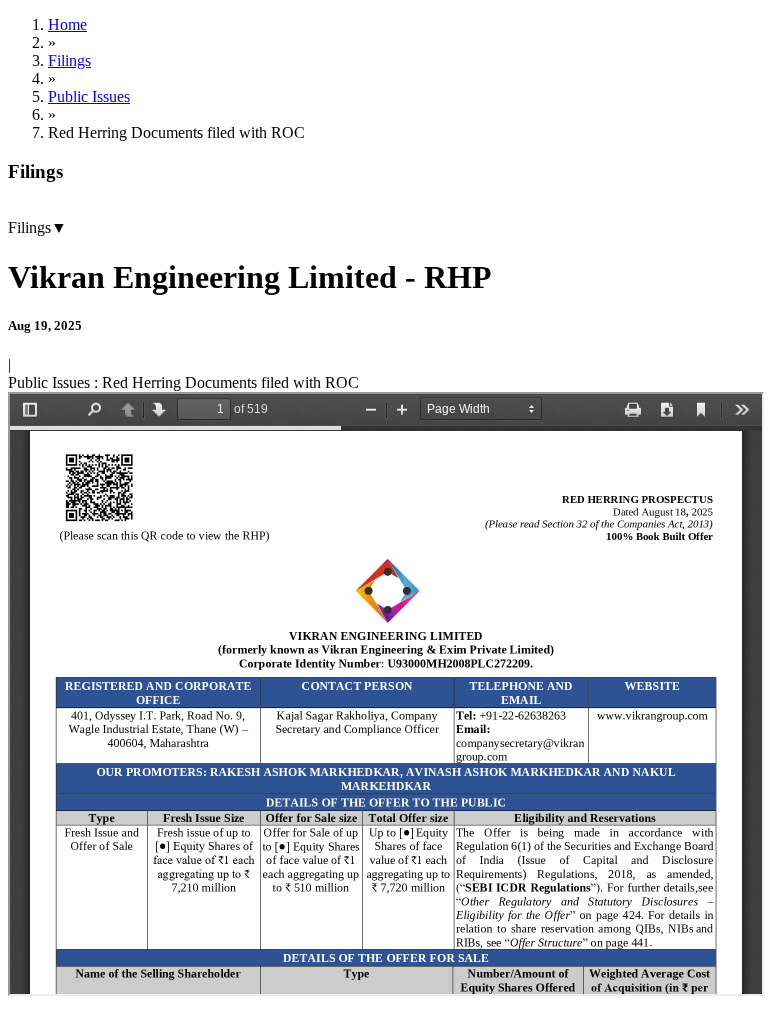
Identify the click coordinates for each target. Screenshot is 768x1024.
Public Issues (89, 96)
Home (67, 24)
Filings (69, 60)
